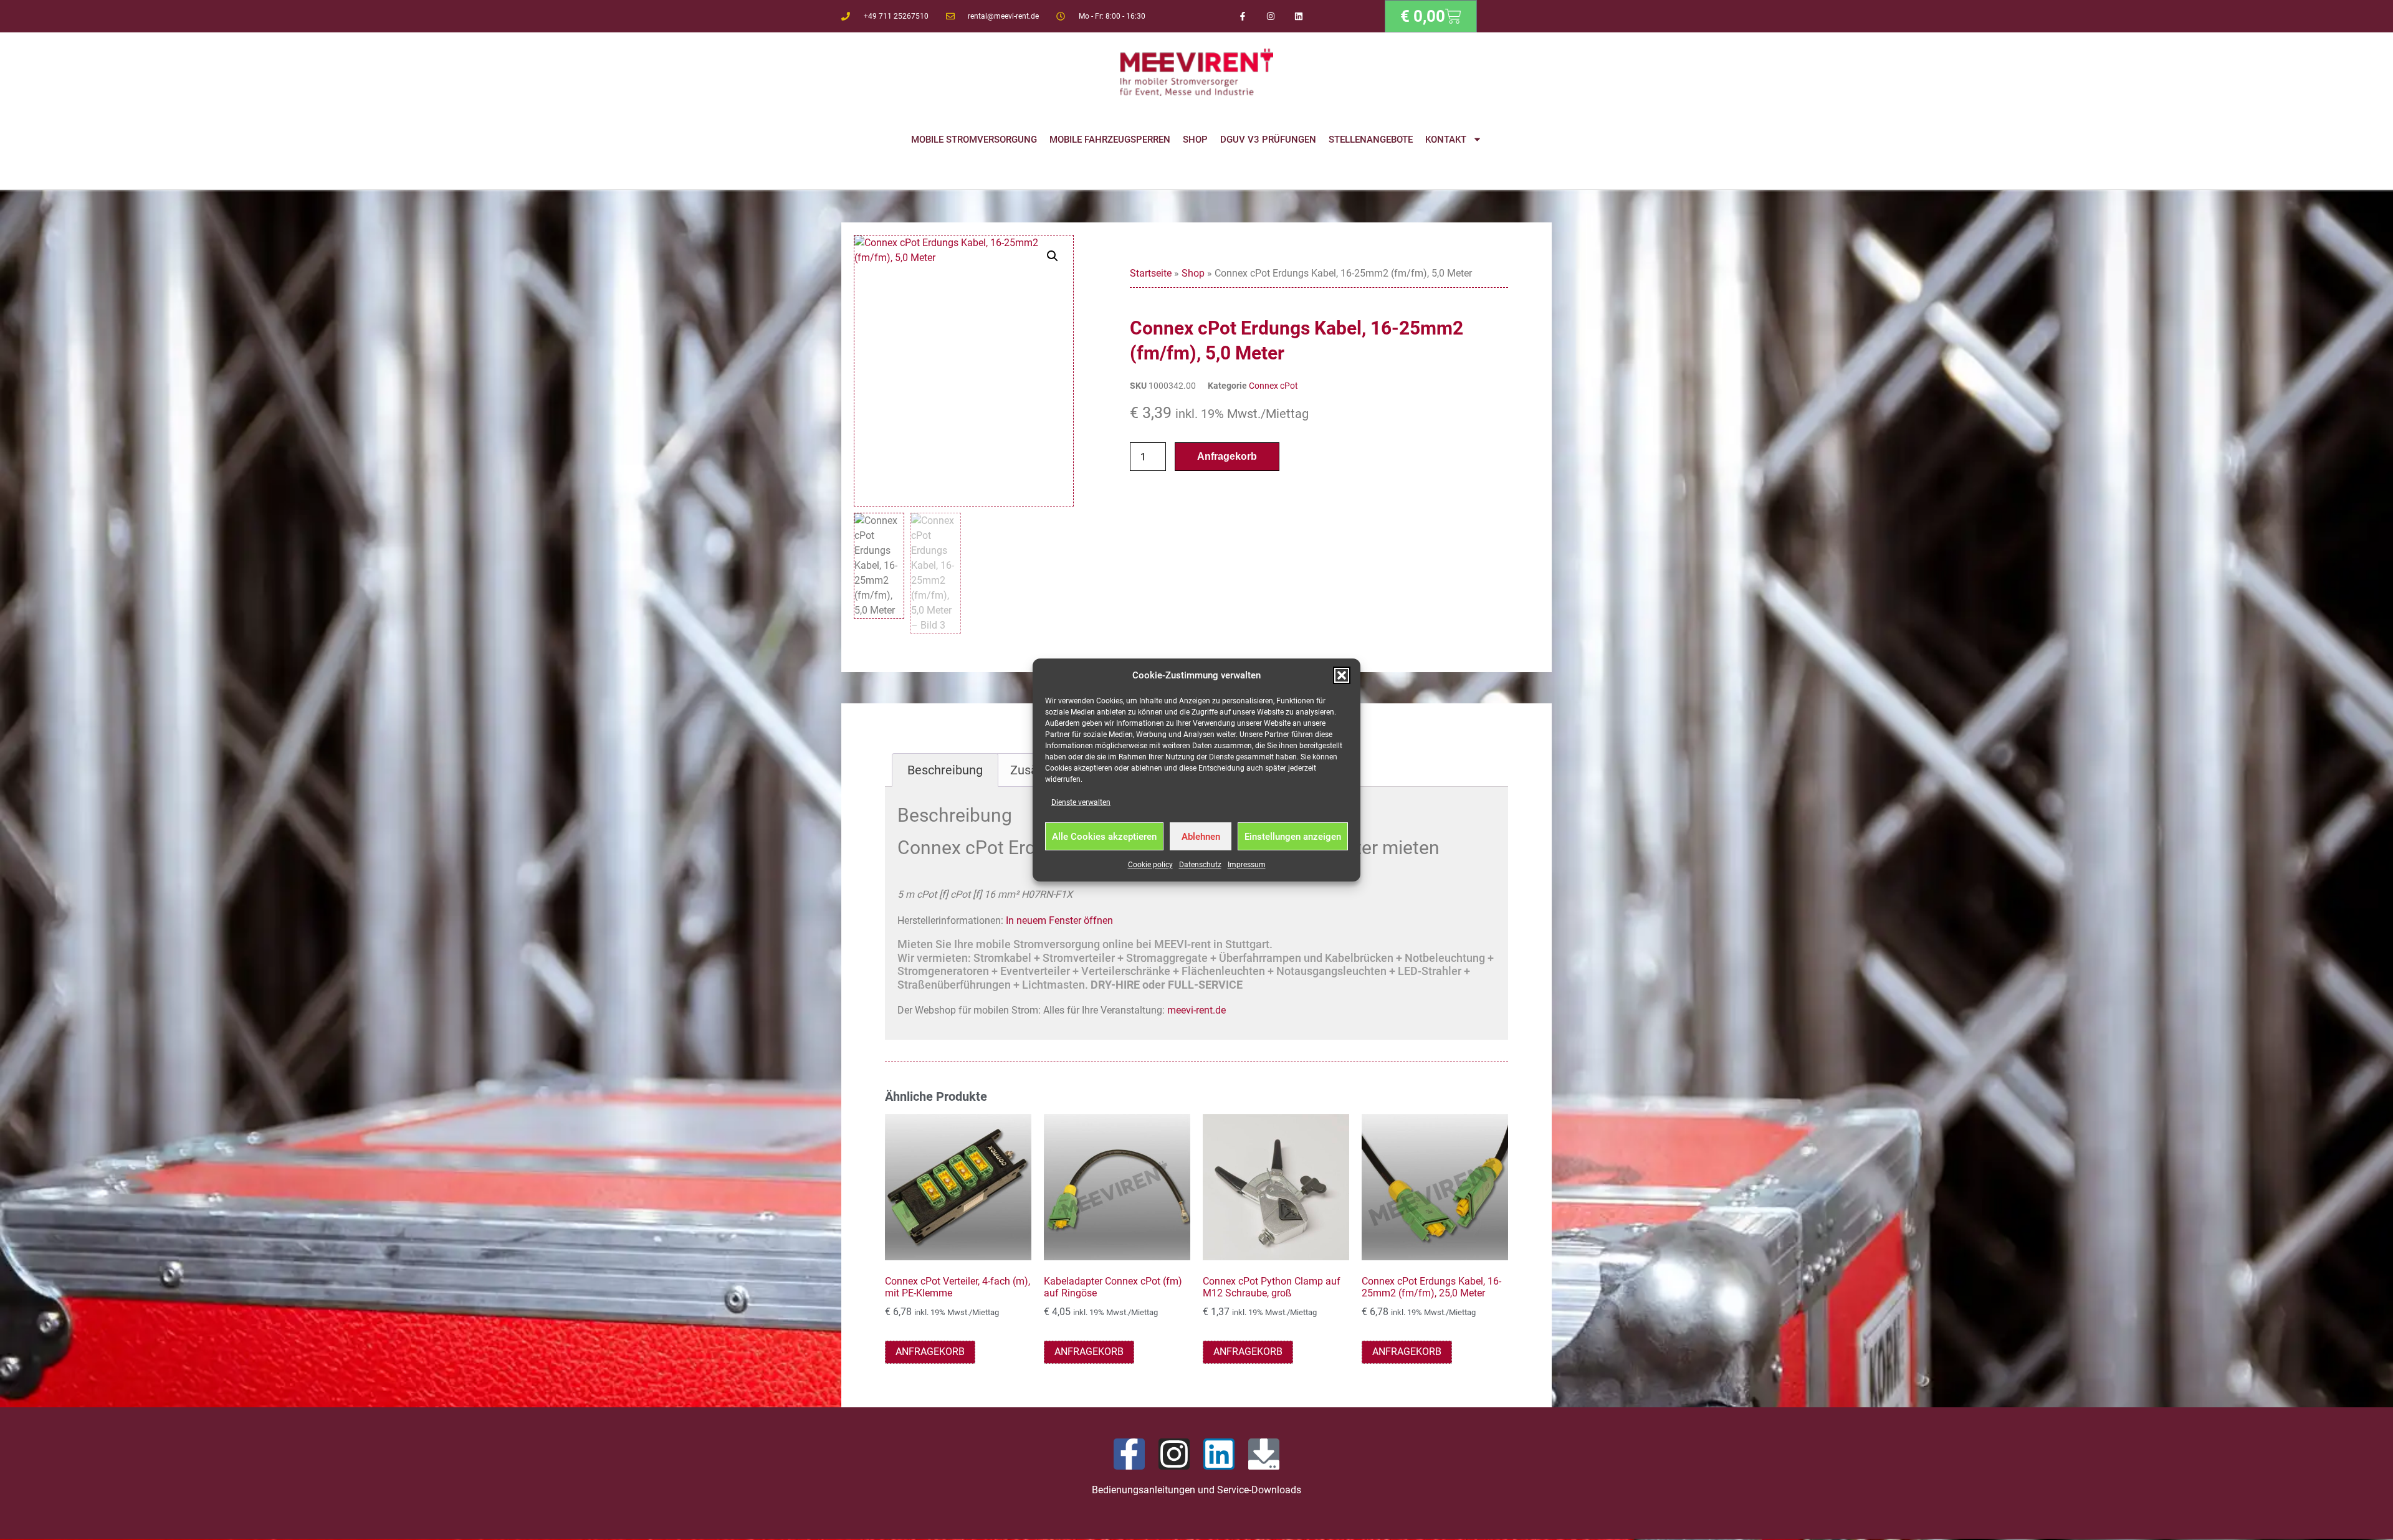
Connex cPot (1273, 386)
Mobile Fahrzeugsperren (1110, 140)
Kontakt (1446, 140)
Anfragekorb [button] (930, 1352)
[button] (1342, 675)
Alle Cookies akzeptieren (1104, 837)
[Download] (1264, 1454)
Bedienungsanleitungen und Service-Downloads (1196, 1490)
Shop (1195, 140)
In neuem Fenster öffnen (1059, 920)
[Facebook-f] (1243, 17)
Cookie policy (1150, 865)
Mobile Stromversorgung (974, 140)
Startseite (1151, 273)
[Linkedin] (1298, 17)
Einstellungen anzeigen (1293, 837)
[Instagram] (1271, 17)
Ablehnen (1201, 837)
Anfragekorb (1227, 456)
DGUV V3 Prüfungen (1268, 140)
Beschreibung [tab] (945, 770)
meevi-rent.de (1196, 1010)
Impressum (1247, 865)
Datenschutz (1200, 865)
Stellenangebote (1371, 140)
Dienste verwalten (1081, 802)
